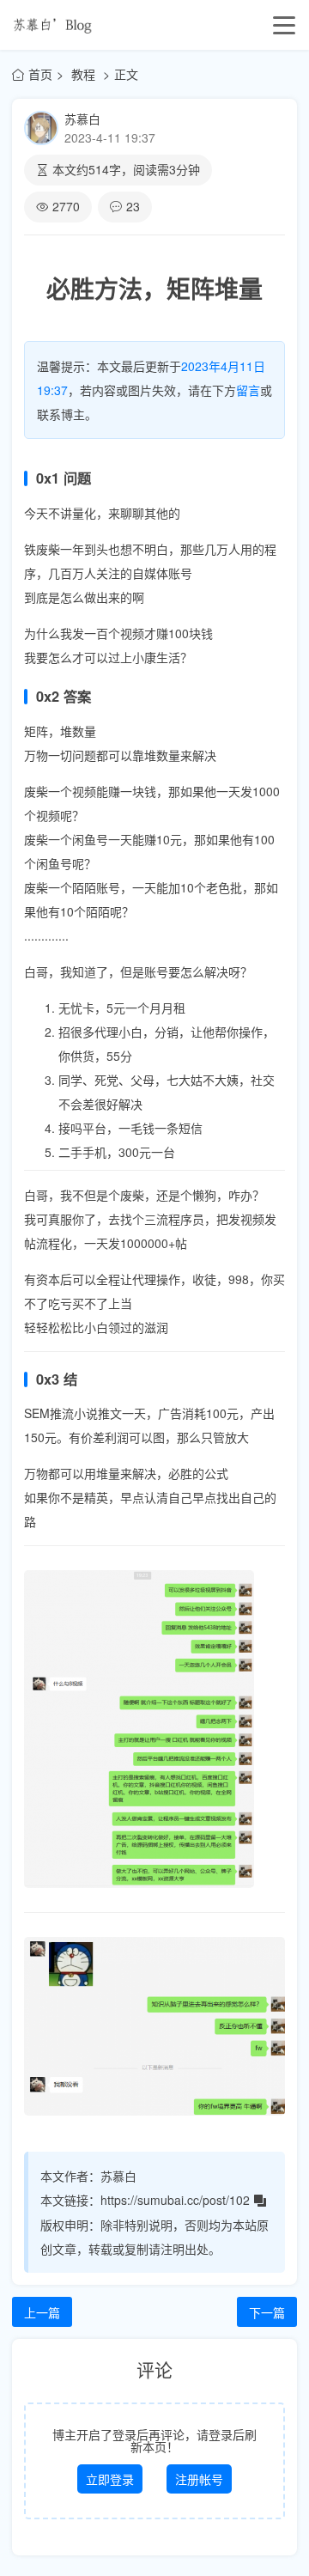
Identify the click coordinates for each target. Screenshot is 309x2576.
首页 (40, 74)
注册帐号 (199, 2479)
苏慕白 (82, 119)
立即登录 (110, 2479)
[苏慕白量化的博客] (52, 25)
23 (133, 206)
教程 (85, 74)
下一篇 (267, 2312)
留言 (248, 390)
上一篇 (42, 2312)
